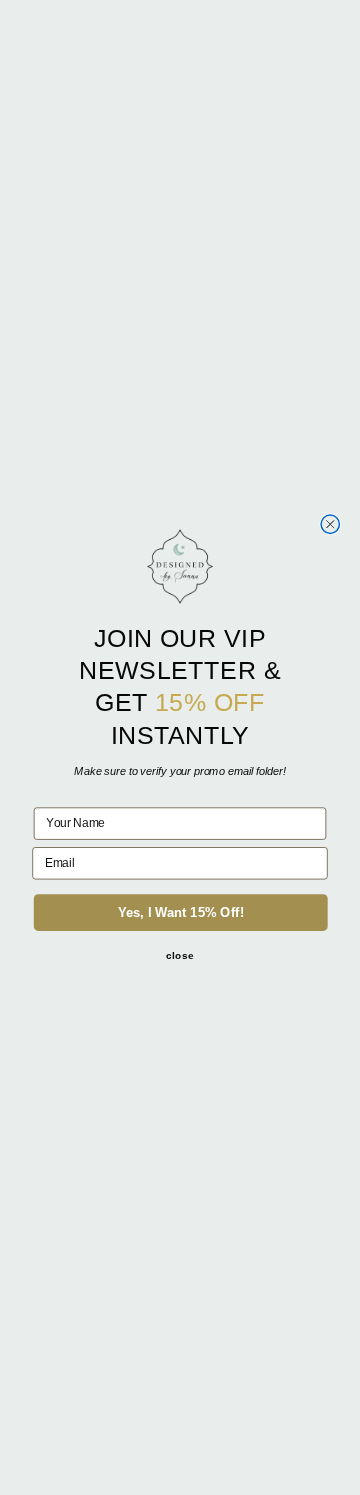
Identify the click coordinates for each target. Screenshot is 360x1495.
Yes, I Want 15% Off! (181, 912)
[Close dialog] (330, 524)
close (179, 955)
